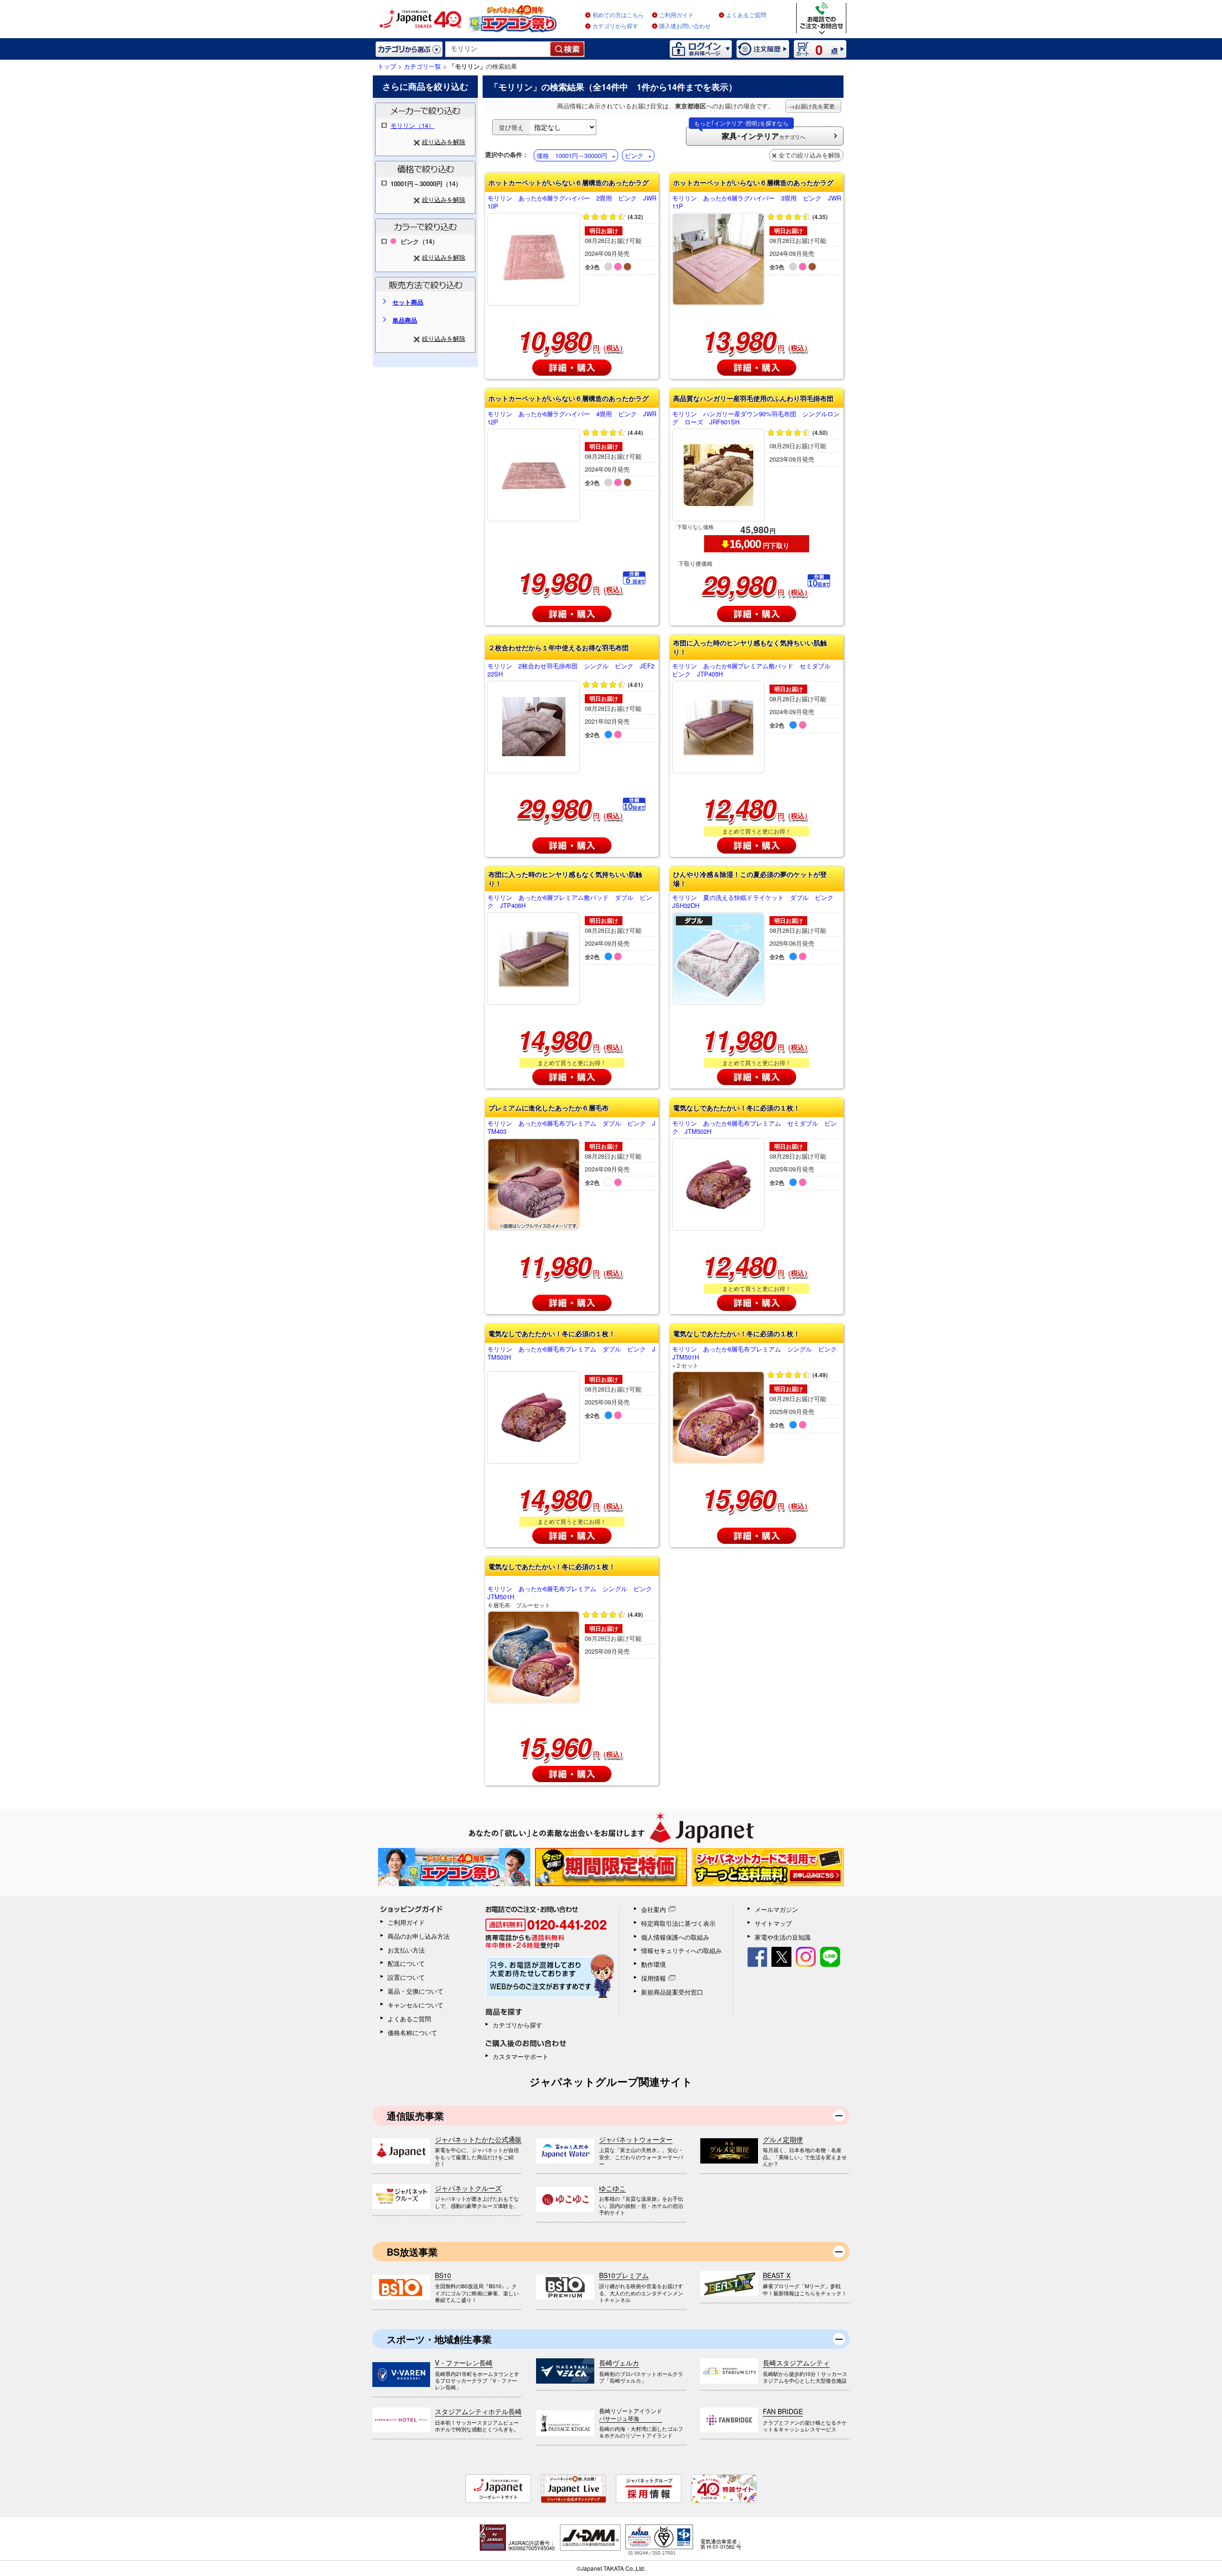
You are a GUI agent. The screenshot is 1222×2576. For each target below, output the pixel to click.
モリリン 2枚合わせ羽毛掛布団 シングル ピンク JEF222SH (571, 670)
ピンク (634, 155)
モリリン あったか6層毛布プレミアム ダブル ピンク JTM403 (571, 1128)
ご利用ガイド (676, 15)
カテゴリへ (750, 134)
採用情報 (653, 1978)
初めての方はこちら (618, 15)
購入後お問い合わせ (685, 26)
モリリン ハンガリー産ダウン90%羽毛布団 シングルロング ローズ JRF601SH (756, 418)
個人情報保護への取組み (675, 1937)
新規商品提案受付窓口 (672, 1992)
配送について (406, 1963)
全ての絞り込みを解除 (810, 155)
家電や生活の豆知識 (783, 1937)
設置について (406, 1977)
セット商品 (408, 302)
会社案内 (653, 1909)
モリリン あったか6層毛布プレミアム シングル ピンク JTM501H (757, 1357)
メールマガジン (776, 1909)
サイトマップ (773, 1923)
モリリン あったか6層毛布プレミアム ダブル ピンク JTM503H (571, 1353)
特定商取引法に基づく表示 (678, 1923)
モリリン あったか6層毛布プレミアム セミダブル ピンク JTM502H (754, 1128)
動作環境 (653, 1964)
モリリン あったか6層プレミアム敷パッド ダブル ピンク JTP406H (570, 902)
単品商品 (405, 320)
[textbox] (498, 49)
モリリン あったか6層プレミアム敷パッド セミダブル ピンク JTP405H (754, 670)
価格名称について (412, 2032)
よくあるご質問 (746, 15)
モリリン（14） (412, 125)
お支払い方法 (406, 1950)
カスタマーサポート (521, 2056)
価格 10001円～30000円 (572, 155)
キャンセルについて (416, 2005)
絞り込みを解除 (444, 142)
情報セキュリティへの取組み (681, 1950)
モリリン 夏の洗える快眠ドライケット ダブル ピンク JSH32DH (756, 902)
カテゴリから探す (615, 26)
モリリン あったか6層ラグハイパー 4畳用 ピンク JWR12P (572, 418)
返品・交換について (416, 1991)
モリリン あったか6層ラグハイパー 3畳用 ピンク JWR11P (757, 202)
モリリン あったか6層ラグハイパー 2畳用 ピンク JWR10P (572, 202)
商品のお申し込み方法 (419, 1936)
